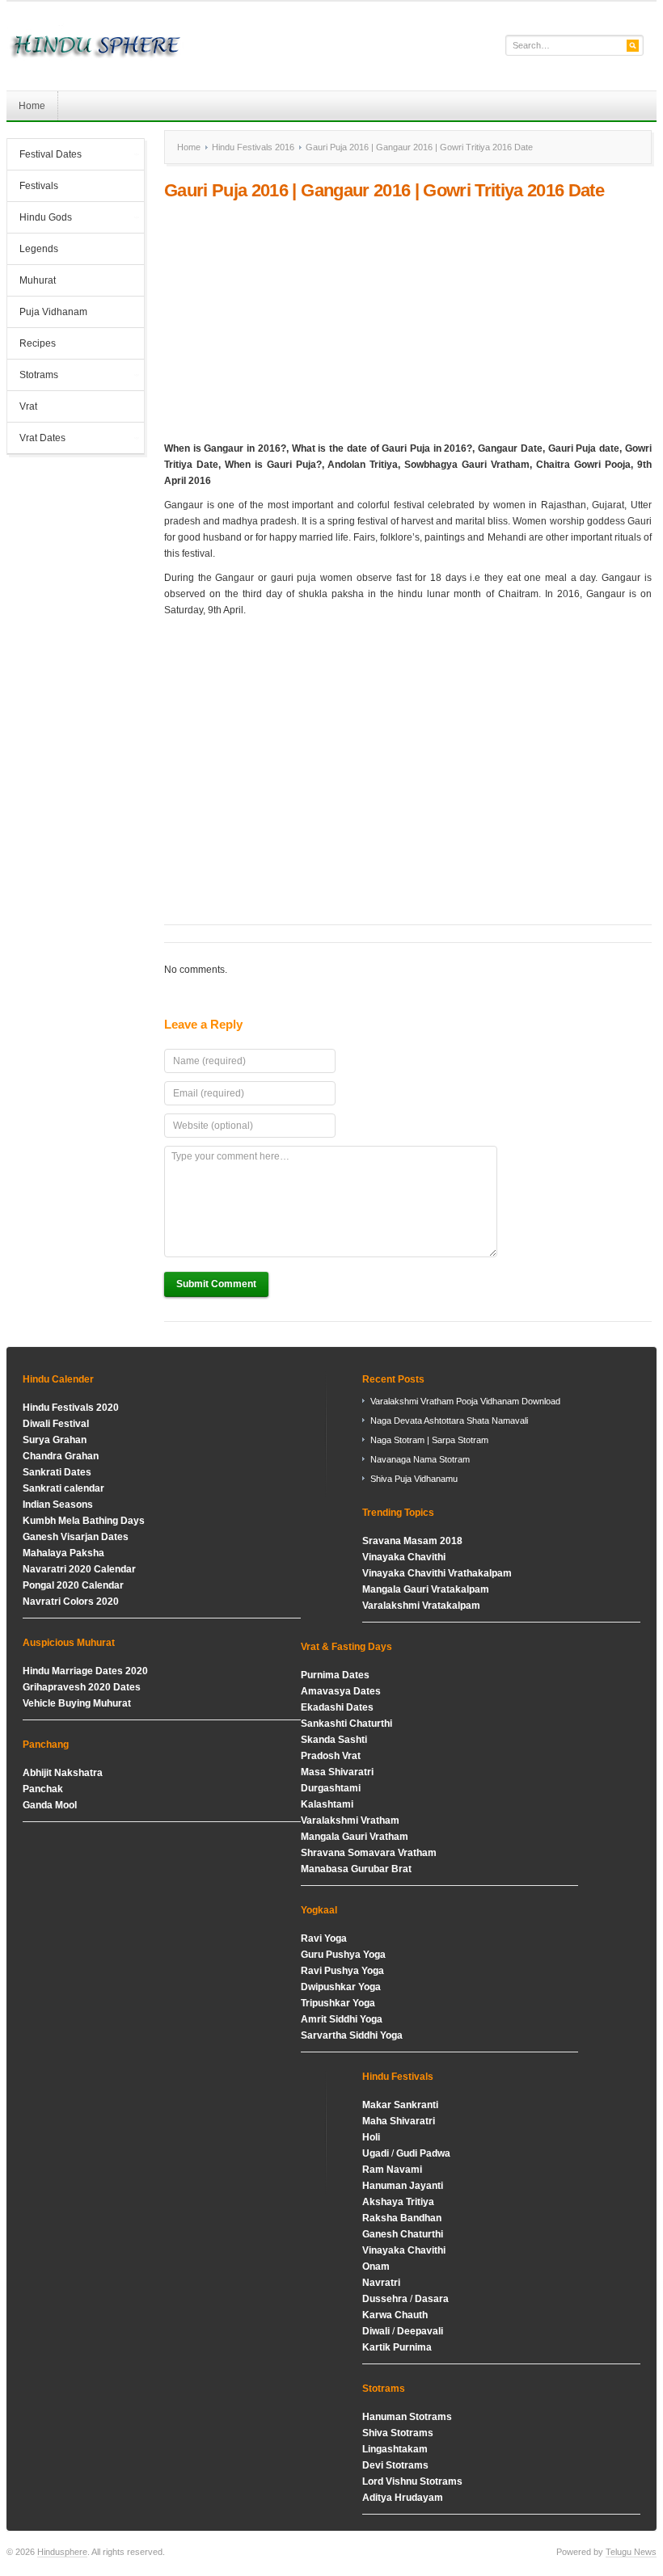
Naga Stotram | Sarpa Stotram (429, 1440)
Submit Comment (216, 1284)
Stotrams (33, 377)
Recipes (38, 343)
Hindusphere (62, 2552)
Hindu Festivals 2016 (253, 147)
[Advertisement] (408, 321)
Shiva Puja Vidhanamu (414, 1479)
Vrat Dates (36, 440)
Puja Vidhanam (53, 312)
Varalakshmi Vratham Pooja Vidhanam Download (465, 1401)
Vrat (28, 406)
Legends (39, 249)
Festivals (39, 186)
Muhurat (38, 280)
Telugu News (631, 2552)
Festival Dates (44, 156)
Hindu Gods (40, 219)
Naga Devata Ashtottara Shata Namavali (449, 1421)
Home (32, 106)
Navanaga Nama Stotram (420, 1459)
